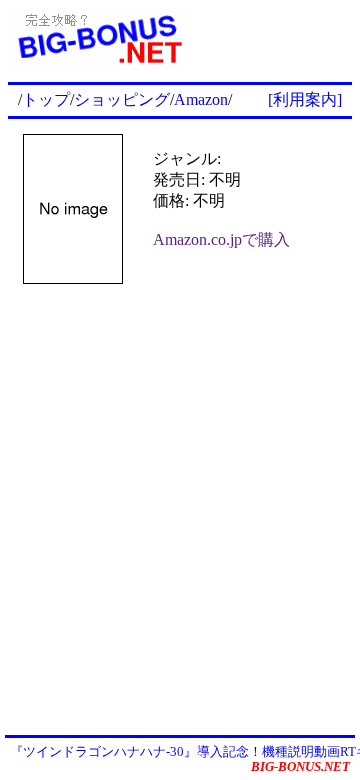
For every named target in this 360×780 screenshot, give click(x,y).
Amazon (201, 99)
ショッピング (122, 99)
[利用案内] (305, 99)
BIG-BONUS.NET (300, 766)
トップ (46, 99)
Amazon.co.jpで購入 (221, 239)
